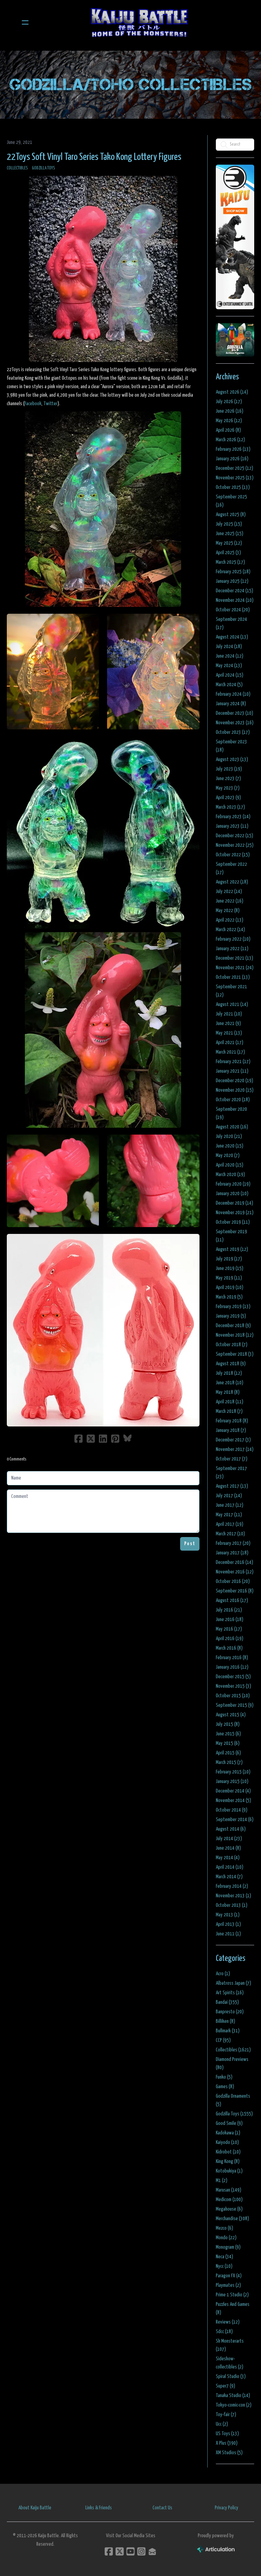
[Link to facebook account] (109, 2551)
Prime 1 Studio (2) (232, 2295)
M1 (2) (222, 2181)
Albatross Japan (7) (233, 1983)
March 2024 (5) (229, 685)
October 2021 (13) (233, 977)
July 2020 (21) (229, 1136)
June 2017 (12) (230, 1505)
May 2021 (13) (229, 1033)
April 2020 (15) (230, 1165)
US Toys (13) (227, 2434)
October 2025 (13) (233, 487)
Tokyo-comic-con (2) (234, 2405)
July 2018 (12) (229, 1373)
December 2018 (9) (233, 1326)
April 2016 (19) (230, 1639)
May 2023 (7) (228, 788)
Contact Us (162, 2508)
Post (190, 1544)
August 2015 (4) (231, 1715)
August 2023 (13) (232, 759)
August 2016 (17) (232, 1600)
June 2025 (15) (230, 534)
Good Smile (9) (229, 2123)
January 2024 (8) (231, 704)
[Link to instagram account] (141, 2551)
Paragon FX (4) (229, 2276)
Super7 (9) (225, 2386)
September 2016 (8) (235, 1591)
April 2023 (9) (228, 798)
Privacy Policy (227, 2508)
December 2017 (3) (233, 1440)
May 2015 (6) (228, 1743)
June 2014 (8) (228, 1848)
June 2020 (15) (230, 1146)
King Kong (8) (228, 2161)
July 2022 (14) (229, 891)
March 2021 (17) (230, 1052)
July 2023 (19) (229, 769)
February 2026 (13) (233, 449)
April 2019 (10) (230, 1287)
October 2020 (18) (233, 1100)
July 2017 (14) (229, 1496)
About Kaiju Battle (35, 2508)
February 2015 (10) (233, 1772)
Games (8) (225, 2087)
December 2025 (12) (234, 468)
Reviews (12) (228, 2322)
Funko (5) (224, 2077)
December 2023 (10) (234, 713)
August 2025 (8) (231, 515)
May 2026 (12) (229, 421)
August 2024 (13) (232, 637)
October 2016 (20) (233, 1581)
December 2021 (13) (234, 958)
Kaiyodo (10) (227, 2142)
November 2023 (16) (235, 723)
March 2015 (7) (229, 1762)
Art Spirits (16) (230, 1993)
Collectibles (17, 168)
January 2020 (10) (232, 1194)
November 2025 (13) (235, 478)
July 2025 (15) (229, 524)
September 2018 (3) (235, 1354)
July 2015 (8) (228, 1724)
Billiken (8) (225, 2021)
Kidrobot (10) (228, 2152)
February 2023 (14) (233, 817)
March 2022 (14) (230, 930)
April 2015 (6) (228, 1753)
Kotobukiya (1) (229, 2171)
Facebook (33, 404)
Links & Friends (99, 2508)
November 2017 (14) (235, 1449)
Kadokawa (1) (228, 2133)
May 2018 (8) (228, 1392)
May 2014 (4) (228, 1858)
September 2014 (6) (235, 1820)
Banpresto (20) (230, 2012)
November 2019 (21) (235, 1213)
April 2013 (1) (228, 1924)
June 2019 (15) (230, 1268)
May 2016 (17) (229, 1629)
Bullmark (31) (228, 2031)
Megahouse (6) (229, 2209)
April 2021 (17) (230, 1043)
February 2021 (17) (233, 1062)
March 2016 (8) (229, 1648)
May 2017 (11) (229, 1515)
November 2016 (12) (235, 1572)
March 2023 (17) (230, 807)
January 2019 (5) (231, 1316)
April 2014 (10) (230, 1867)
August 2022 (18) (232, 882)
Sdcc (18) (224, 2332)
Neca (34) (224, 2257)
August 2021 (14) (232, 1004)
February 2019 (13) (233, 1307)
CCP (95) (223, 2040)
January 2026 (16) (232, 459)
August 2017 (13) (232, 1486)
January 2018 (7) (231, 1430)
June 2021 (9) (228, 1023)
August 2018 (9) (231, 1364)
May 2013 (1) (228, 1915)
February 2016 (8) (232, 1658)
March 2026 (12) (230, 440)
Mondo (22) (226, 2238)
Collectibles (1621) (233, 2050)
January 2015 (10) (232, 1781)
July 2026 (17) (229, 402)
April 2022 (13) (230, 920)
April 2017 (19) (230, 1524)
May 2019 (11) (229, 1278)
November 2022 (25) (235, 845)
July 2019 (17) (229, 1259)
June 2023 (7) (228, 779)
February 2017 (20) (233, 1543)
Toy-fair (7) (226, 2415)
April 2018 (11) (230, 1402)
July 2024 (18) (229, 647)
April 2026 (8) (228, 430)
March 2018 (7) (229, 1411)
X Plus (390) (227, 2443)
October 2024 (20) (233, 610)
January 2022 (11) (232, 949)
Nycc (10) (224, 2266)
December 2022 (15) (234, 836)
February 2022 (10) (233, 939)
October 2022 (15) (233, 855)
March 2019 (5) (229, 1297)
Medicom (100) (229, 2200)
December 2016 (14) (234, 1562)
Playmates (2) (228, 2285)
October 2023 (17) (233, 732)
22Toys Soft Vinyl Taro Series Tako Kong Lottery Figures (94, 157)
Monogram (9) (228, 2247)
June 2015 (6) (228, 1734)
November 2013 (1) (233, 1896)
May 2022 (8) (228, 911)
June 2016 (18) (230, 1620)
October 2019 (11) (233, 1222)
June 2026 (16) (230, 411)
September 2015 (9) (235, 1705)
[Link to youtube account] (130, 2551)
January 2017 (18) (232, 1553)
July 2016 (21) (229, 1610)
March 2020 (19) (230, 1175)
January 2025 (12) (232, 581)
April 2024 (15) (230, 675)
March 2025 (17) (230, 562)
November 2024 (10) (235, 600)
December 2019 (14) (234, 1203)
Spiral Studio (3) (231, 2376)
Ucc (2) (222, 2424)
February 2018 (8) (232, 1421)
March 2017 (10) (230, 1534)
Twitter (50, 404)
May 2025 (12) (229, 543)
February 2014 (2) (232, 1886)
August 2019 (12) (232, 1249)
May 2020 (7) (228, 1155)
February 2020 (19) (233, 1184)
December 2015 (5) (233, 1677)
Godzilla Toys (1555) (234, 2114)
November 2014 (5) (233, 1801)
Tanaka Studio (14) (233, 2396)
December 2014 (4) (233, 1791)
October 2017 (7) (232, 1459)
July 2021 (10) (229, 1014)
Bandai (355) (227, 2002)
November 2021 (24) (235, 968)
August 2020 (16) (232, 1127)
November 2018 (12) (235, 1335)
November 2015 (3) (233, 1686)
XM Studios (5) (229, 2453)
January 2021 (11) (232, 1071)
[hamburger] (25, 22)
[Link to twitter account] (120, 2551)
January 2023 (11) (232, 826)
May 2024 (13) (229, 666)
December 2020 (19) (234, 1081)
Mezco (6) (224, 2228)
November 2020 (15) (235, 1090)
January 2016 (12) (232, 1667)
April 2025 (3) (228, 553)
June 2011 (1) (228, 1934)
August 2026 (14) (232, 392)
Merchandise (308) (232, 2219)
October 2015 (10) (233, 1696)
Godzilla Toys (43, 168)
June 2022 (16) (230, 901)
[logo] (139, 22)
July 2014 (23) (229, 1839)
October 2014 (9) (232, 1810)
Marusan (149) (229, 2190)
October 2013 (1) (232, 1905)
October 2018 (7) (232, 1345)
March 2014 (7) (229, 1877)
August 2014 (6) (231, 1829)
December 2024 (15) (234, 591)
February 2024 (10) (233, 694)
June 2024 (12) (230, 656)
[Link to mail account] (152, 2551)
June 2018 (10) (230, 1383)
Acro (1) (223, 1974)
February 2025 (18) (233, 572)
